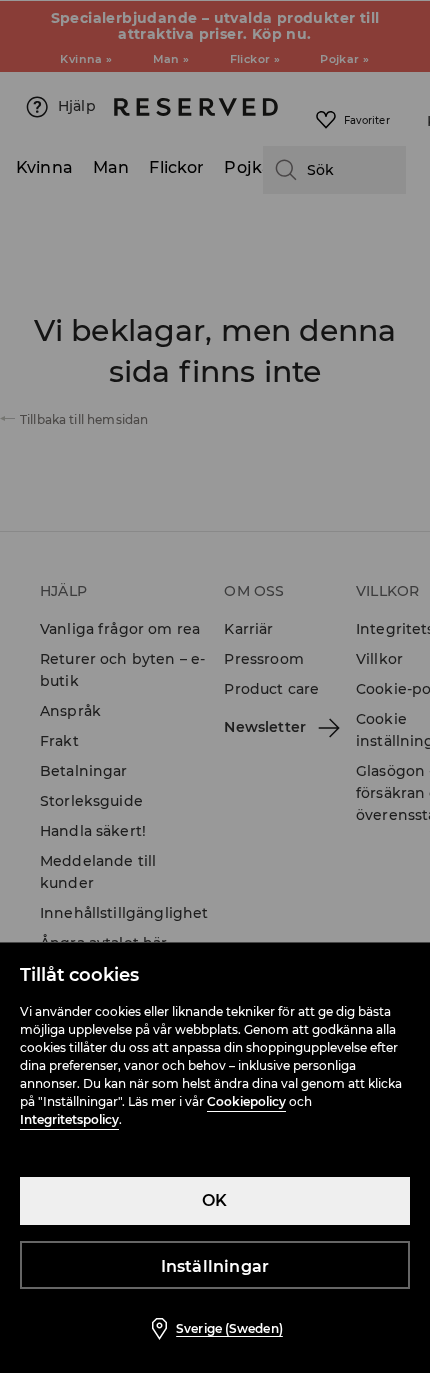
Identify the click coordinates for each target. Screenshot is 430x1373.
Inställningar (215, 1266)
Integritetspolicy (69, 1119)
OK (214, 1200)
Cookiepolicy (246, 1101)
